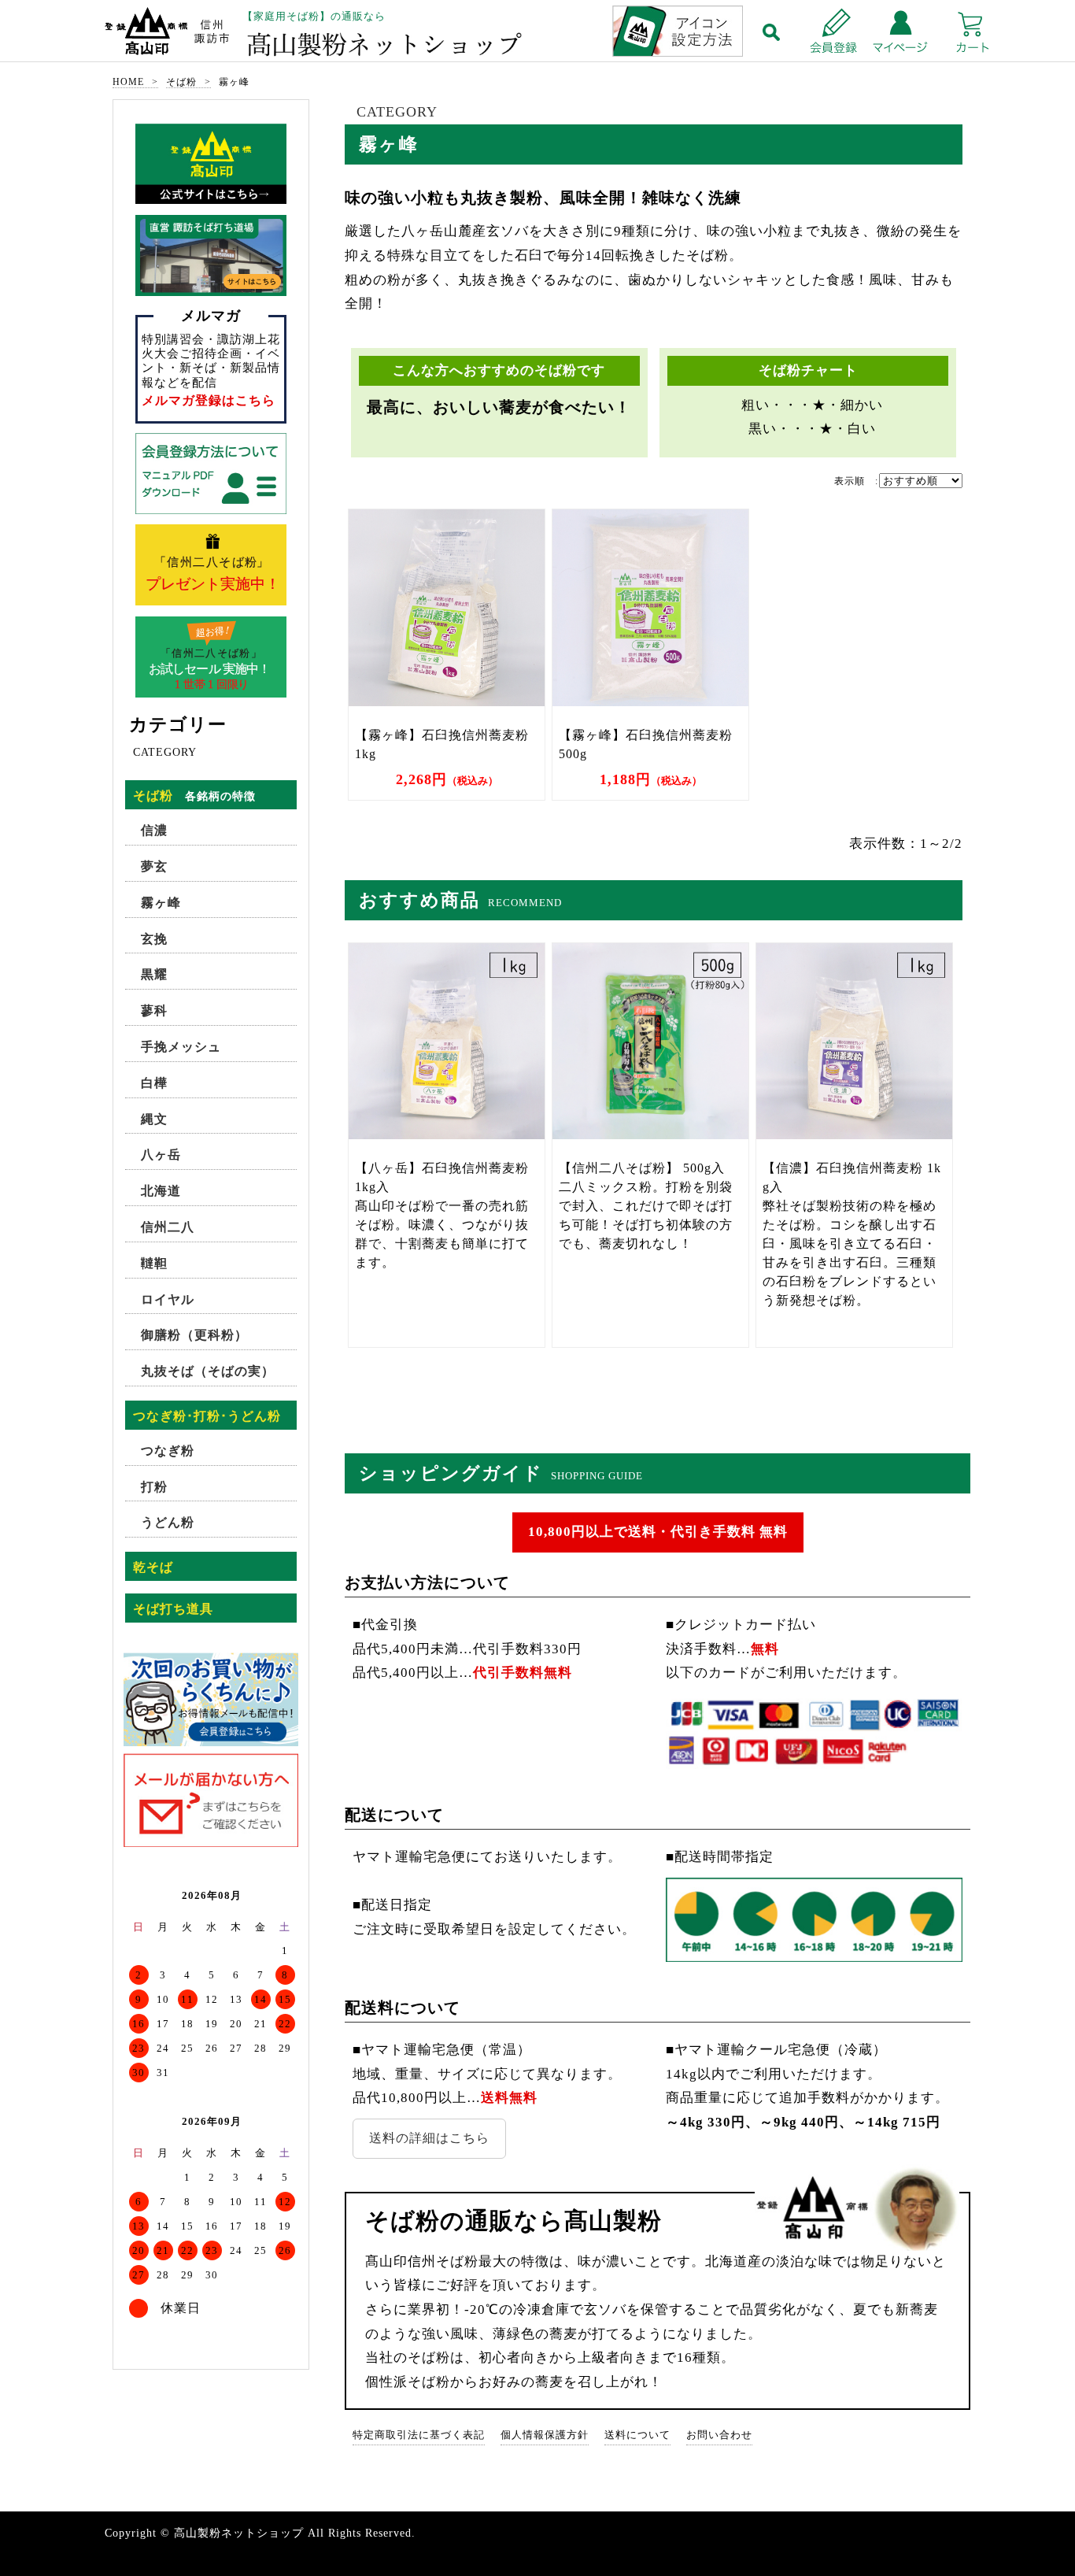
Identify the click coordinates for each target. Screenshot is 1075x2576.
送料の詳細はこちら (429, 2138)
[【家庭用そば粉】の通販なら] (537, 33)
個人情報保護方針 (545, 2435)
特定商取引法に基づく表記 (419, 2435)
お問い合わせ (719, 2435)
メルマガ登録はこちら (209, 400)
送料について (637, 2435)
